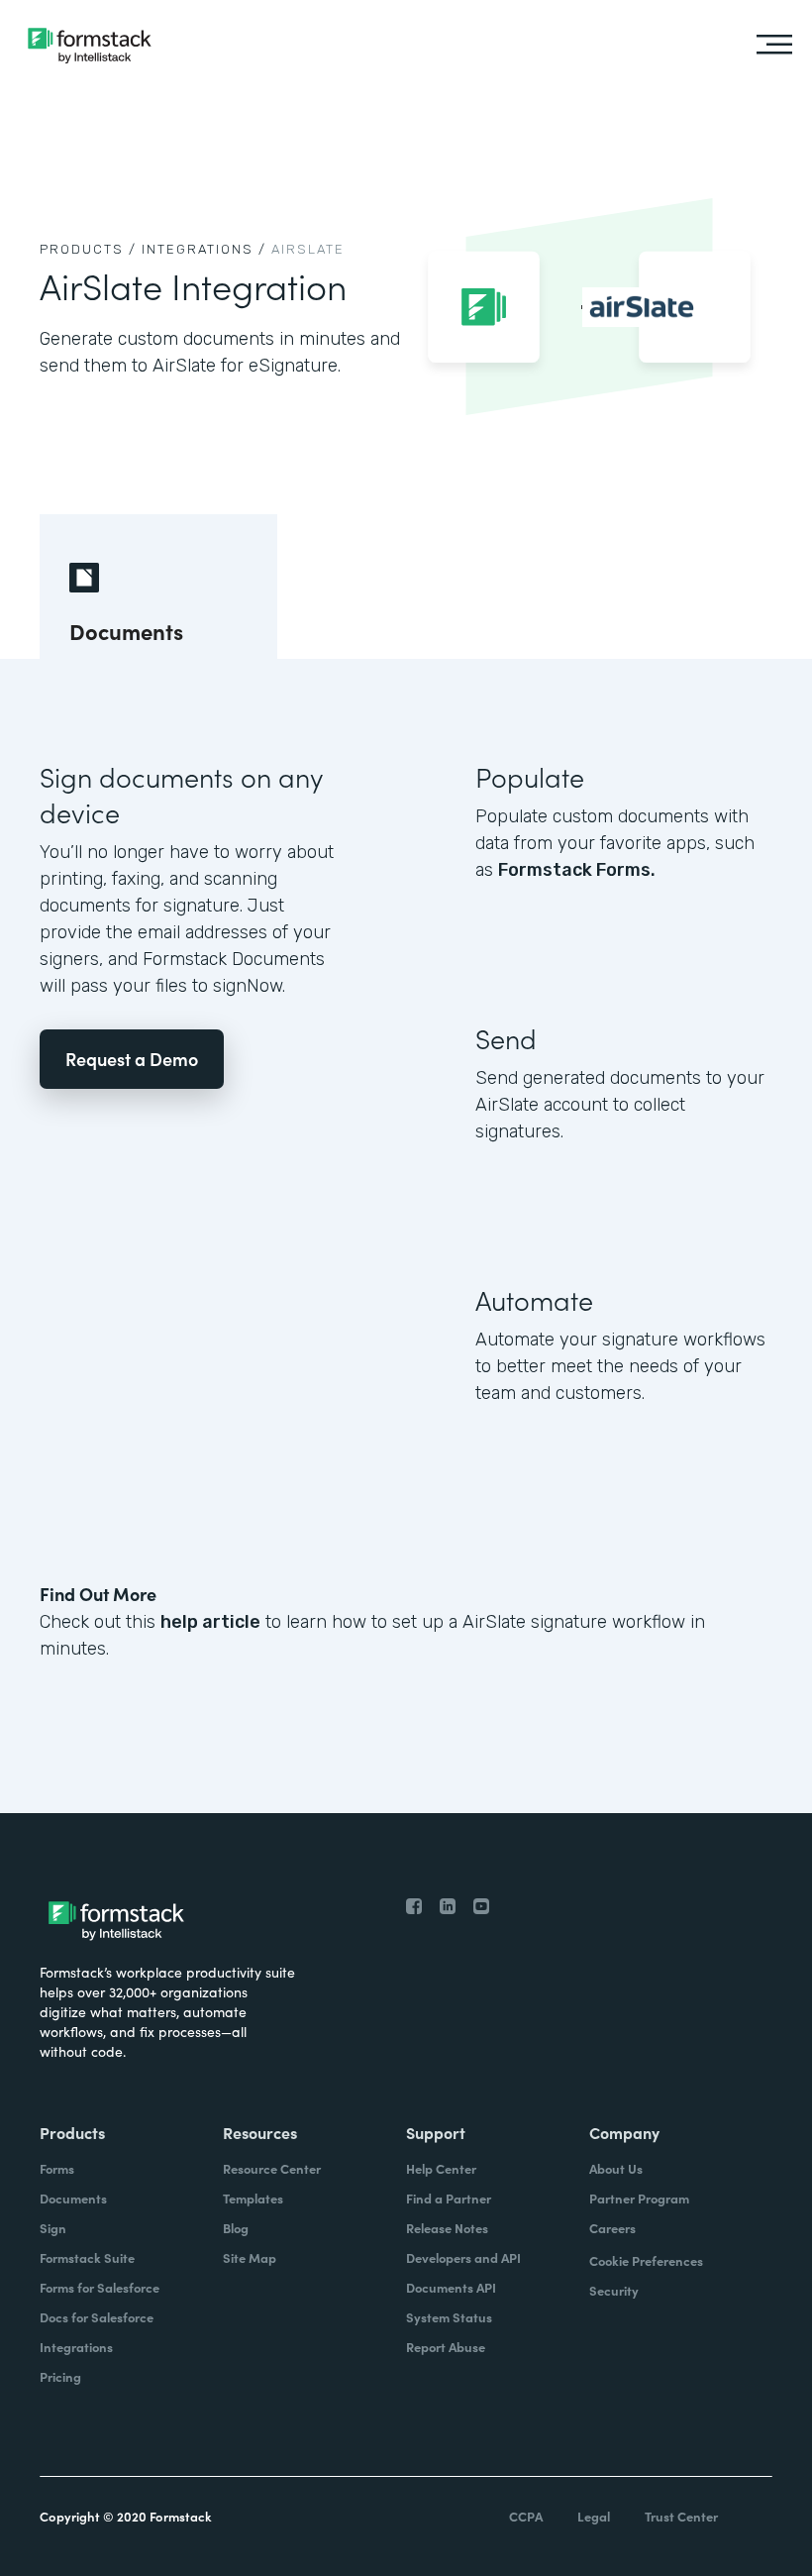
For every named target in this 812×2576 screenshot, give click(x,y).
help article (210, 1622)
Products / (88, 249)
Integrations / (204, 249)
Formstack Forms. (577, 870)
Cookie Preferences (646, 2260)
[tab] (158, 587)
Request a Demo (132, 1059)
